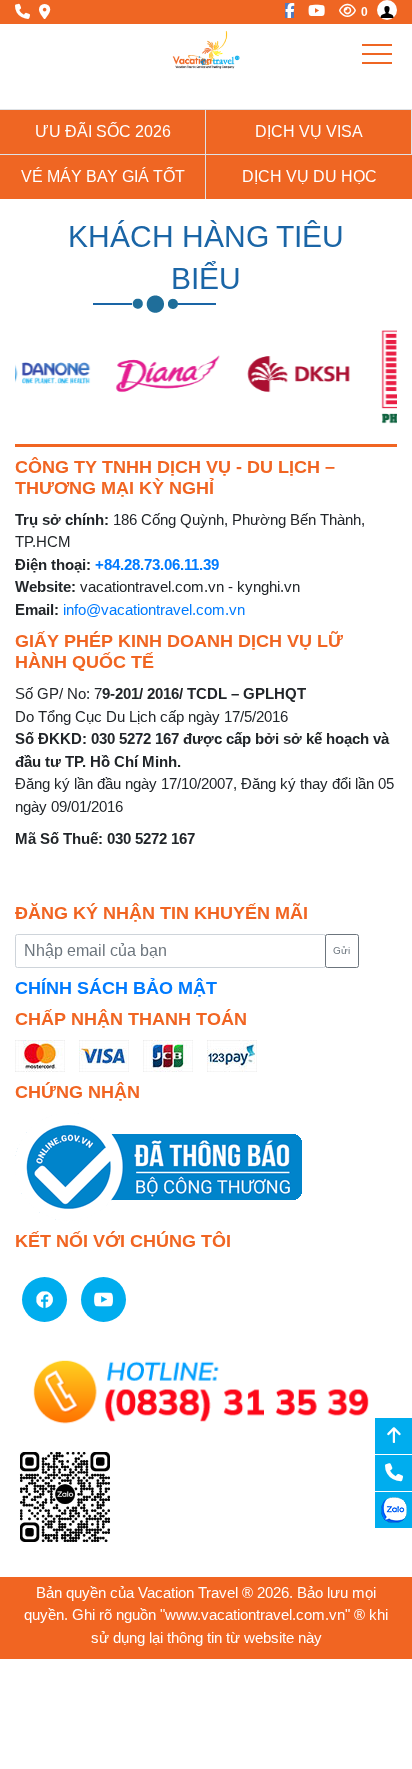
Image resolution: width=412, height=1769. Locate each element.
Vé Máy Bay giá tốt (103, 176)
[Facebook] (284, 10)
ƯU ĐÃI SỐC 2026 (103, 131)
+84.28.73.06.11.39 (157, 564)
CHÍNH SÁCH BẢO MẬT (116, 988)
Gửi (341, 950)
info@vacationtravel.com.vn (154, 609)
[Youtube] (311, 10)
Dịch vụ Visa (309, 131)
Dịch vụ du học (309, 176)
